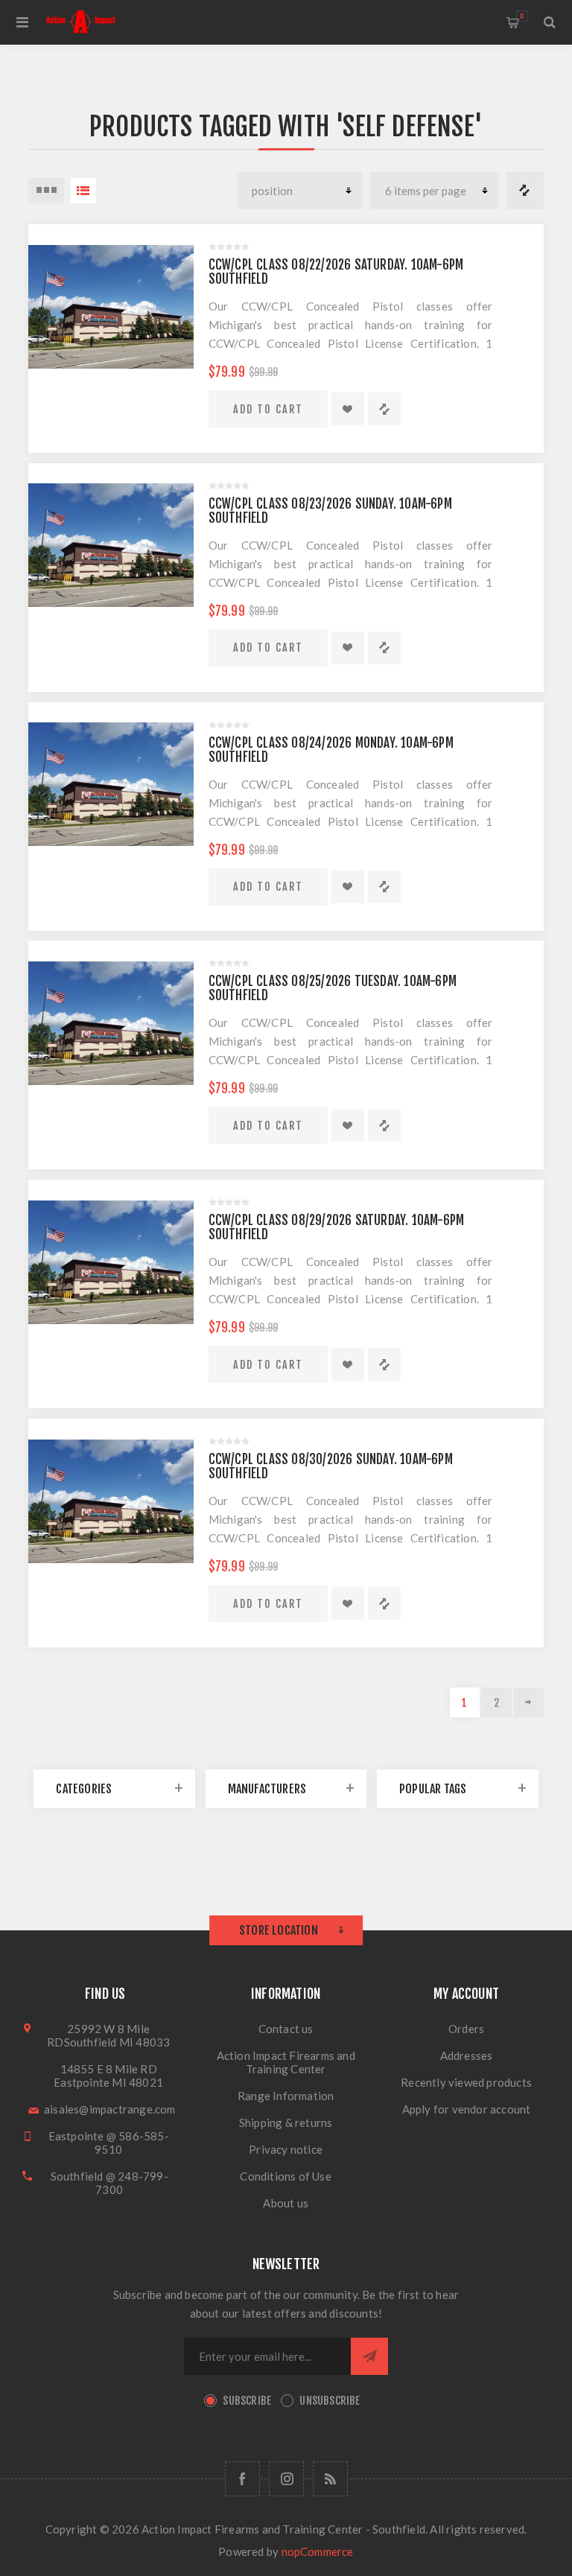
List (83, 191)
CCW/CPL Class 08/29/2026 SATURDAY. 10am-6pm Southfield (337, 1227)
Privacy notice (286, 2149)
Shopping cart (522, 16)
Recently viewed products (466, 2082)
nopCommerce (318, 2551)
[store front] (111, 306)
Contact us (286, 2029)
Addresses (467, 2055)
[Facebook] (242, 2479)
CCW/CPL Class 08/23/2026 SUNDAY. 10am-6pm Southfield (330, 511)
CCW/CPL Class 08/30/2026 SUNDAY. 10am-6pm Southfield (331, 1466)
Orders (466, 2029)
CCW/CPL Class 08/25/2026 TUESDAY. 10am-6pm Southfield (333, 988)
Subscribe (247, 2401)
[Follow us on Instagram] (286, 2479)
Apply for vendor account (467, 2109)
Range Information (286, 2096)
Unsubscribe (330, 2401)
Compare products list (525, 191)
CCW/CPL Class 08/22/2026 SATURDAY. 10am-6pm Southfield (336, 272)
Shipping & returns (286, 2122)
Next (529, 1702)
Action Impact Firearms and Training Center (286, 2062)
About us (286, 2203)
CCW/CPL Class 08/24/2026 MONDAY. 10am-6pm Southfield (331, 750)
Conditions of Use (285, 2176)
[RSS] (330, 2479)
